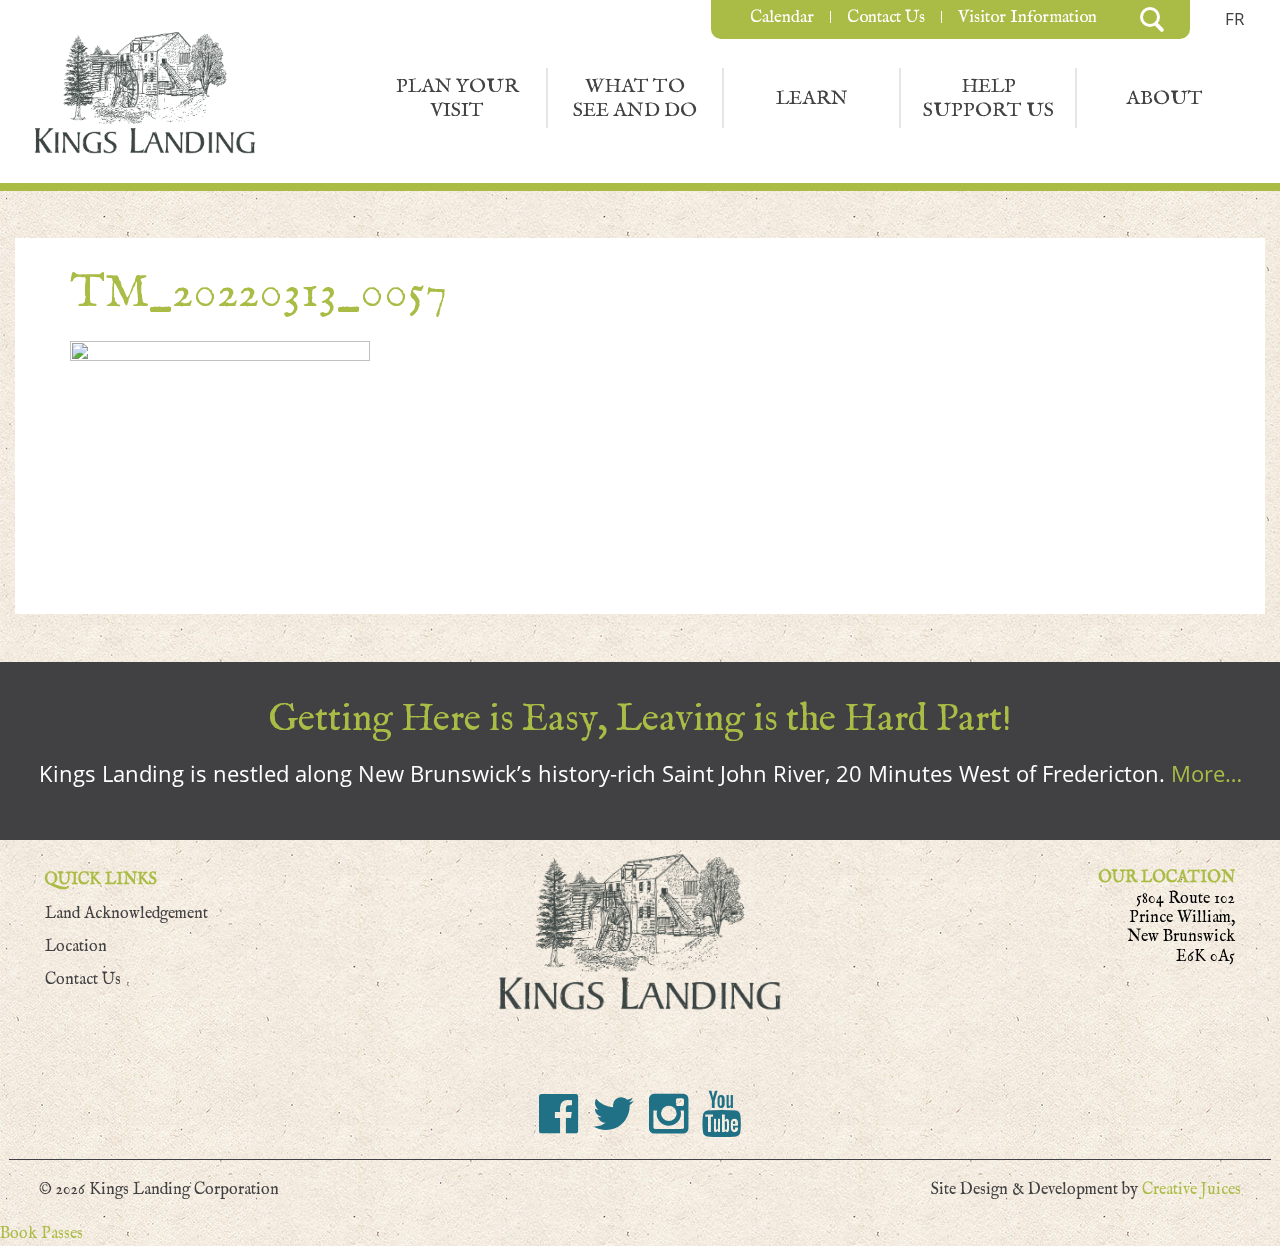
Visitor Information (1027, 17)
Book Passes (41, 1233)
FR (1235, 18)
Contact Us (886, 17)
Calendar (782, 17)
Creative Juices (1191, 1189)
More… (1206, 773)
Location (76, 946)
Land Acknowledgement (126, 913)
